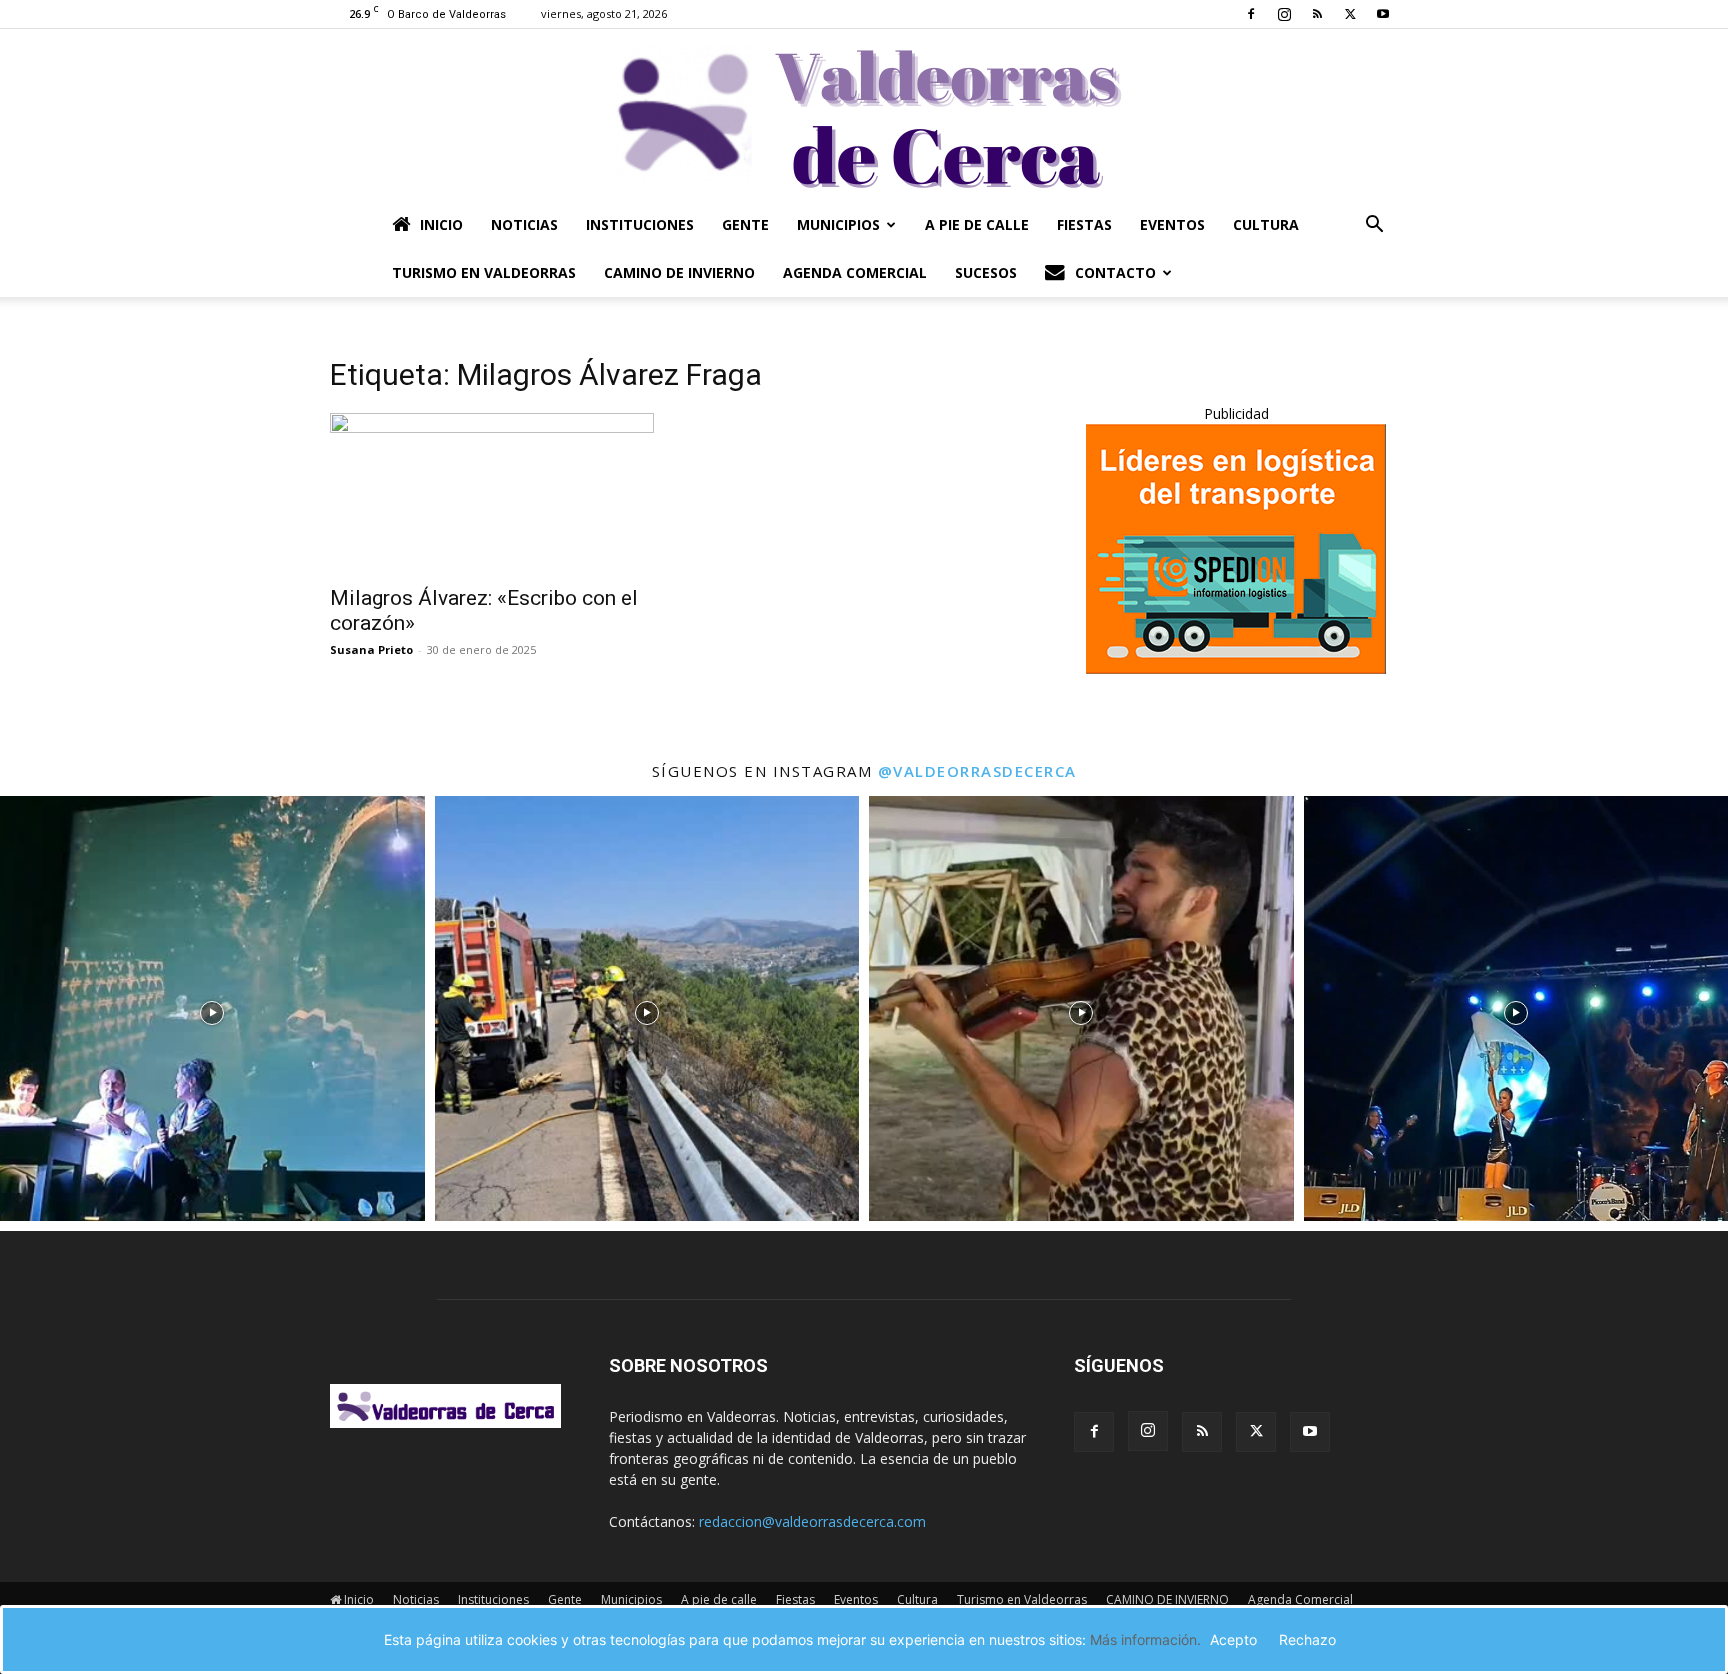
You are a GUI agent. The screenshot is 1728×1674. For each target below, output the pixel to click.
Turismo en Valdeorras (484, 272)
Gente (745, 224)
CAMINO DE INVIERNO (679, 272)
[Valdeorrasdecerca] (864, 115)
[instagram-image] (212, 1008)
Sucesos (986, 272)
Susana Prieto (371, 649)
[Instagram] (1284, 14)
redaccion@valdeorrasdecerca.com (812, 1521)
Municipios (838, 224)
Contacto (1115, 272)
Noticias (524, 224)
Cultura (1266, 224)
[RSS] (1317, 14)
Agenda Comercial (855, 272)
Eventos (1172, 224)
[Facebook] (1251, 14)
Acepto (1233, 1639)
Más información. (1145, 1639)
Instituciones (640, 224)
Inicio (441, 224)
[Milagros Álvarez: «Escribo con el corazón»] (492, 493)
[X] (1350, 14)
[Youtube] (1383, 14)
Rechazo (1307, 1639)
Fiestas (1084, 224)
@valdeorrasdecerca (977, 771)
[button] (1374, 226)
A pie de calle (977, 224)
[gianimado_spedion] (1236, 668)
